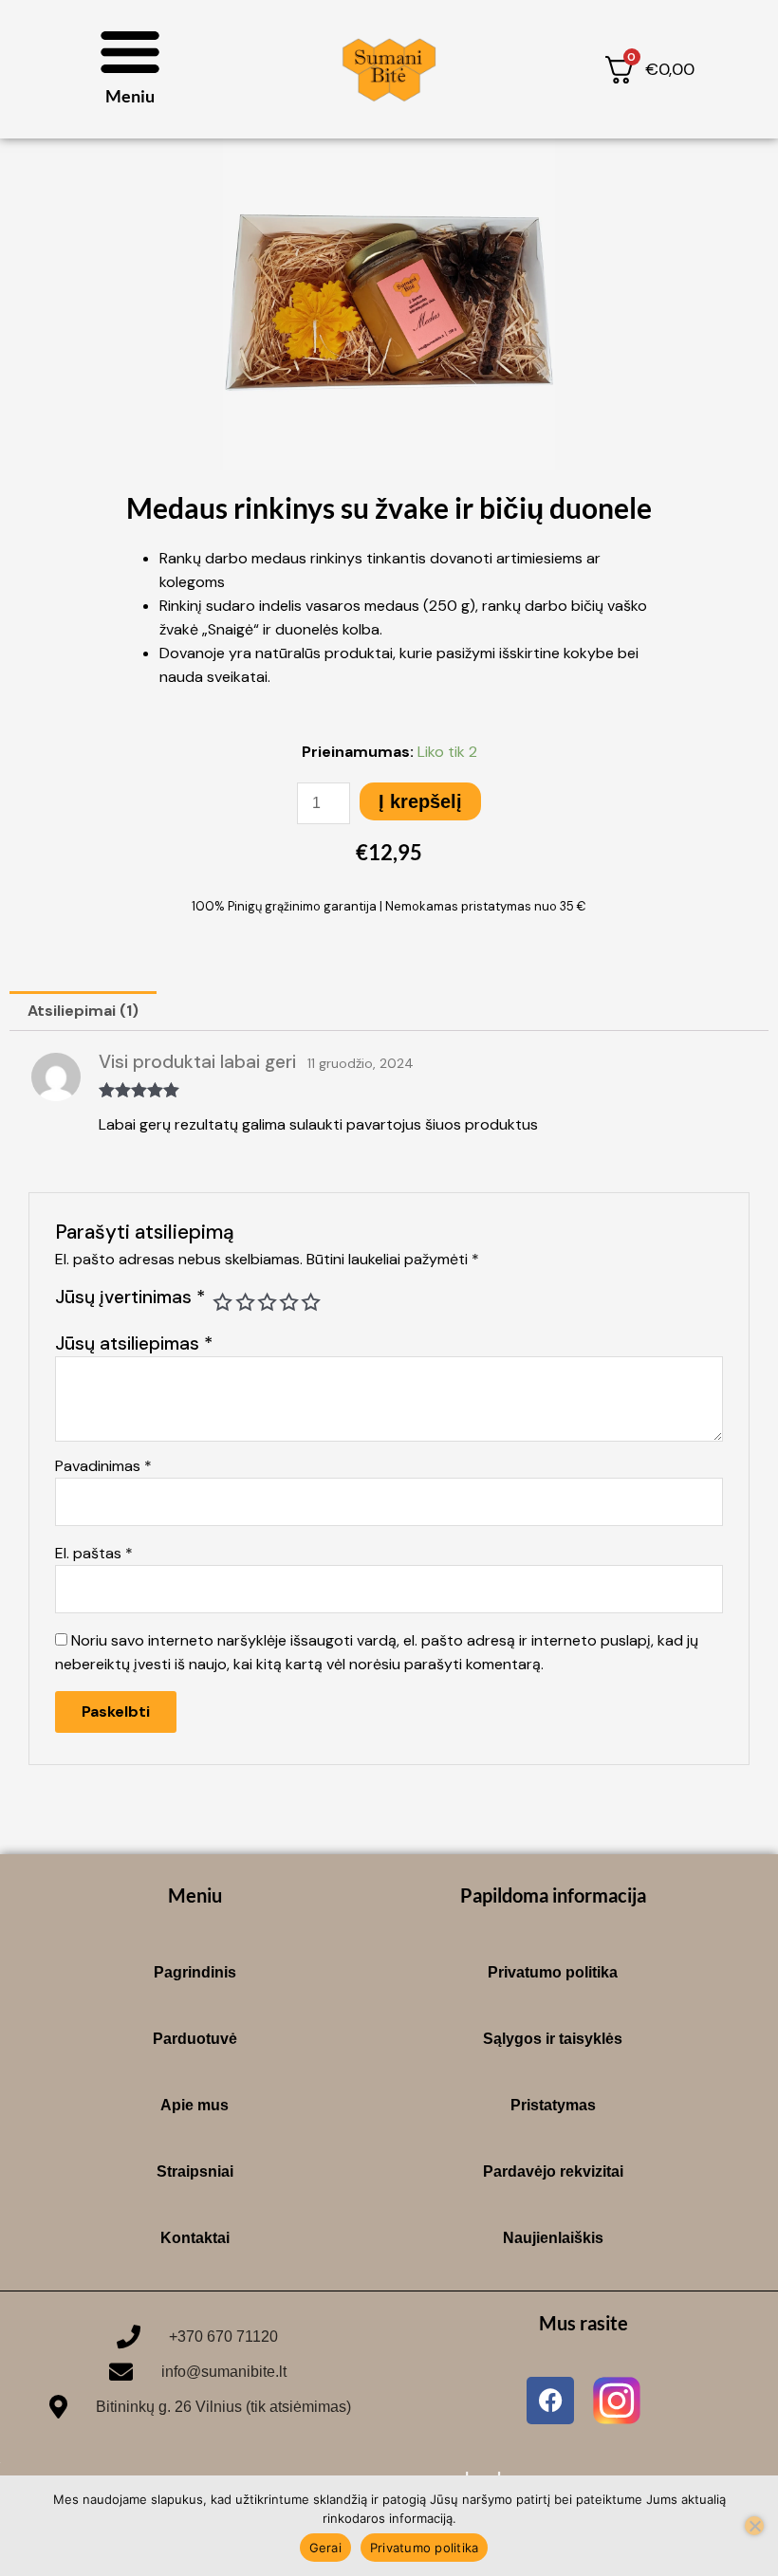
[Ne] (754, 2526)
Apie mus (194, 2105)
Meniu (130, 96)
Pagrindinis (195, 1972)
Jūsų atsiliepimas (134, 1343)
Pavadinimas (103, 1466)
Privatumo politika (553, 1972)
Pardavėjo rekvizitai (553, 2171)
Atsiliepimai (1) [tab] (83, 1011)
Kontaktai (195, 2238)
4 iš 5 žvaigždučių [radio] (289, 1302)
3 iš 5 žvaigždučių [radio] (267, 1302)
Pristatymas (553, 2105)
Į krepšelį (420, 801)
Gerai (325, 2548)
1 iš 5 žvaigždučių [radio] (222, 1302)
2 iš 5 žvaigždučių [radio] (245, 1302)
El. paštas (94, 1553)
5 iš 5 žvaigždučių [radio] (311, 1302)
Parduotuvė (195, 2039)
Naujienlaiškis (553, 2238)
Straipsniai (195, 2171)
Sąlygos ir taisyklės (553, 2039)
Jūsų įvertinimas (130, 1297)
